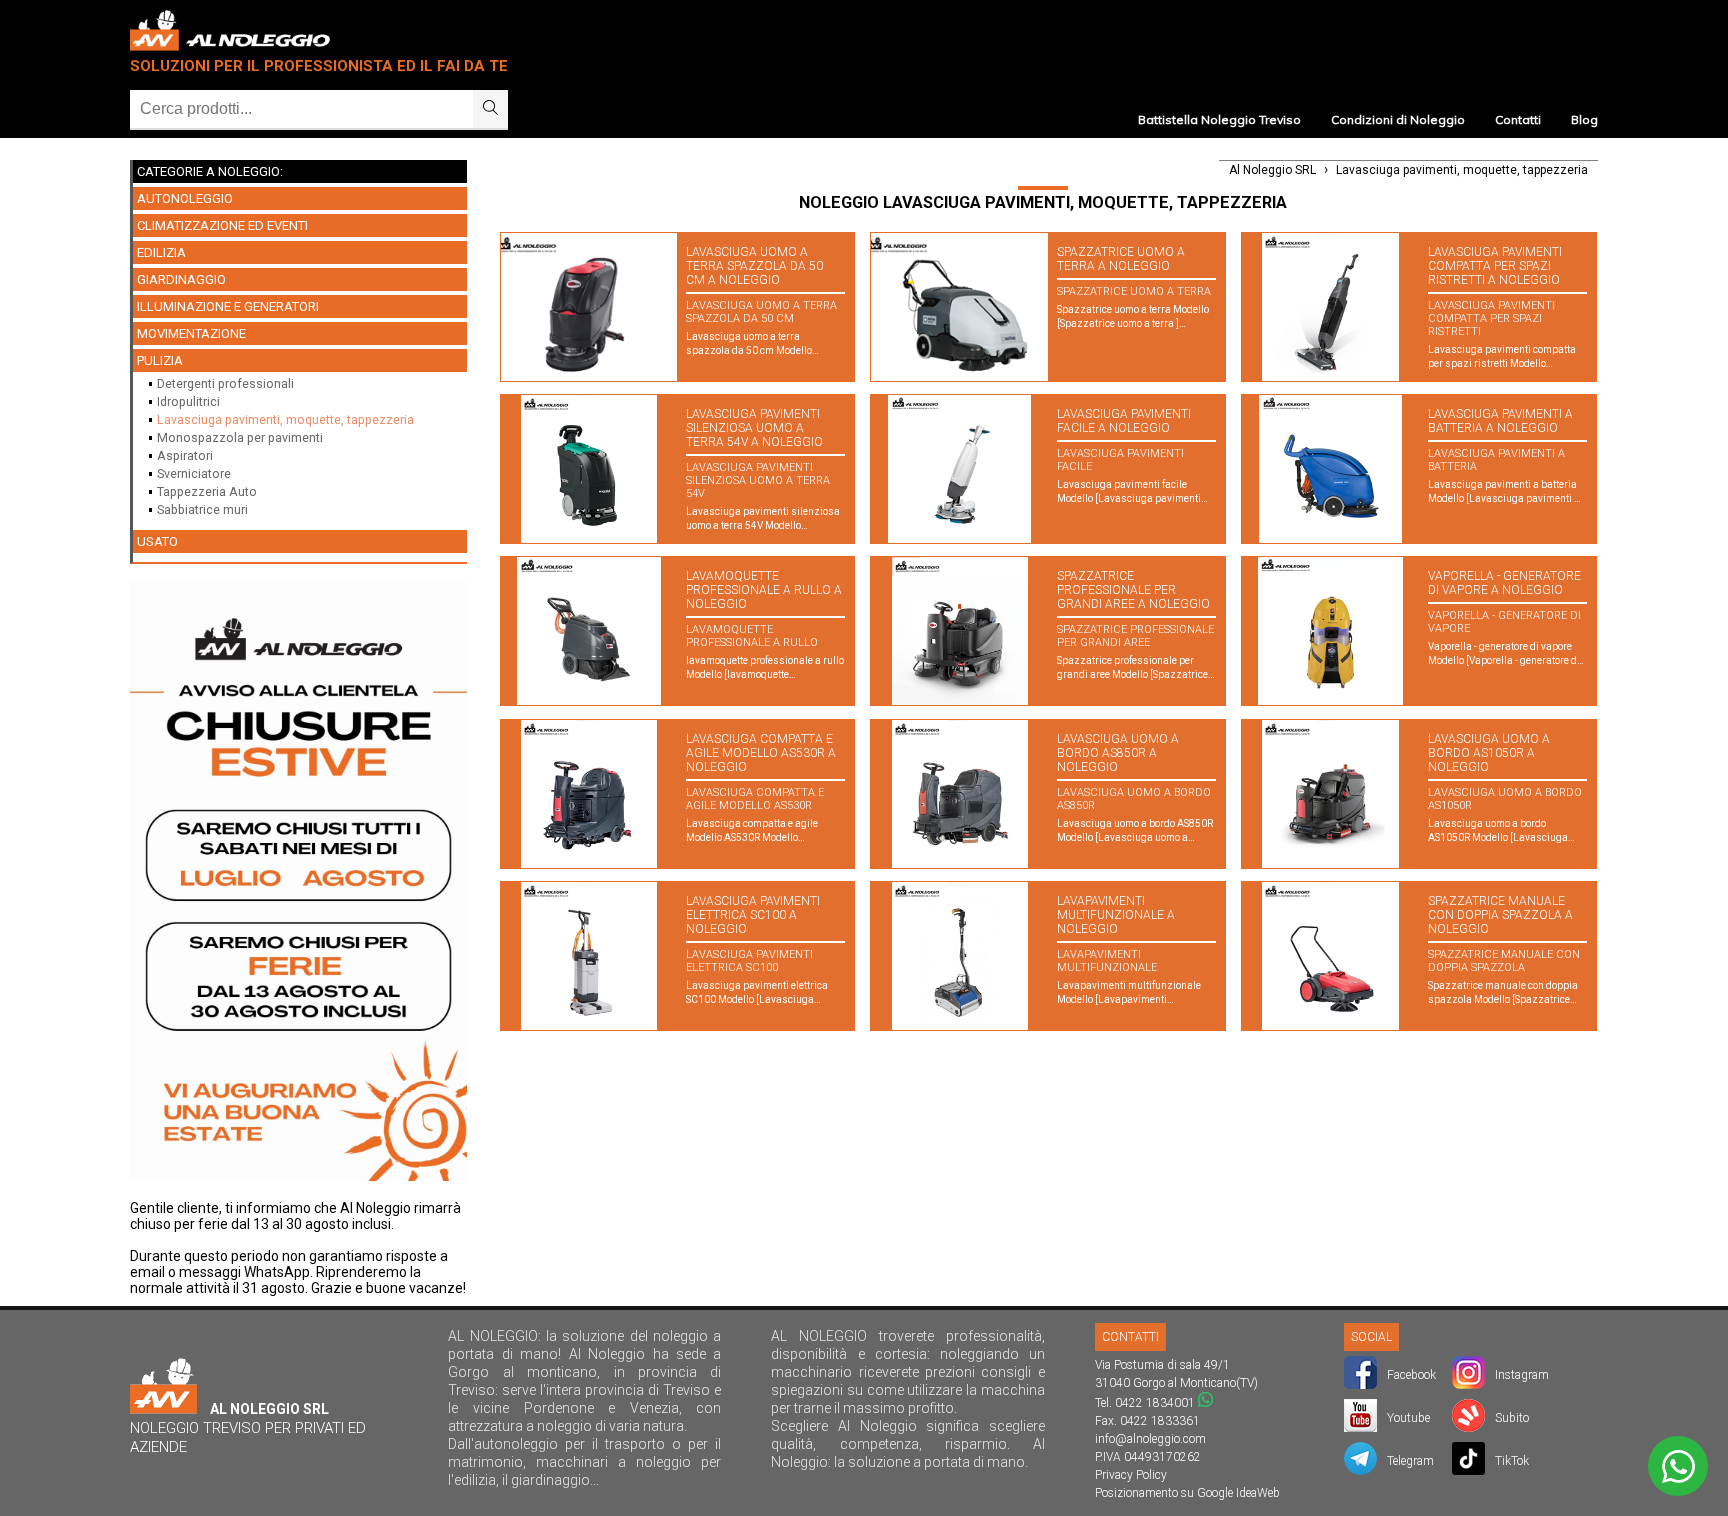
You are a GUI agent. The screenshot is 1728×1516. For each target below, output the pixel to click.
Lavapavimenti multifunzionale (1107, 961)
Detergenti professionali (225, 383)
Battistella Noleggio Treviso (1219, 119)
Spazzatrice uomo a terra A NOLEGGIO (1121, 259)
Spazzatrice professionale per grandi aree (1135, 636)
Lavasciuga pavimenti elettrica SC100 (749, 961)
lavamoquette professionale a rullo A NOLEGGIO (764, 590)
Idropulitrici (188, 401)
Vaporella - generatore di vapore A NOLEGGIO (1504, 583)
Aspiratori (185, 455)
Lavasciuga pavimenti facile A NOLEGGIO (1124, 421)
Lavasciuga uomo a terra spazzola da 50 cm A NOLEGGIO (754, 266)
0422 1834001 (1155, 1403)
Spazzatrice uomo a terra (1134, 291)
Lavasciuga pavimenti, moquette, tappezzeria (285, 419)
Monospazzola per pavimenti (240, 437)
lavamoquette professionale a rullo (752, 636)
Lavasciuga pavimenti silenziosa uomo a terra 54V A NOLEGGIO (754, 428)
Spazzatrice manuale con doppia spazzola (1504, 961)
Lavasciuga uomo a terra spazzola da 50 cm (761, 312)
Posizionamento (1136, 1493)
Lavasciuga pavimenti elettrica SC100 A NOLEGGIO (753, 915)
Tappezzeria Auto (207, 491)
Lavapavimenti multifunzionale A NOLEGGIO (1116, 915)
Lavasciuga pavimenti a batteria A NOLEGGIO (1500, 421)
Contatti (1518, 119)
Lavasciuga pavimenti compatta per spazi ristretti (1491, 318)
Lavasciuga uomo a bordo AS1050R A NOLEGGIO (1489, 753)
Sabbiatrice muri (202, 509)
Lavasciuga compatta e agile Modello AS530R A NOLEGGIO (761, 753)
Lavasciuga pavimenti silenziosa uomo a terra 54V (758, 480)
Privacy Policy (1131, 1475)
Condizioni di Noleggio (1398, 119)
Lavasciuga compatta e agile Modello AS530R (755, 799)
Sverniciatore (194, 473)
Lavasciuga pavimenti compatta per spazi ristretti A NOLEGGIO (1495, 266)
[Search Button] (490, 109)
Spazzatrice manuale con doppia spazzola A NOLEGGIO (1500, 915)
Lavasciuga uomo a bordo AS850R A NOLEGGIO (1118, 753)
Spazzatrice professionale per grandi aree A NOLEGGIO (1133, 590)
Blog (1584, 119)
